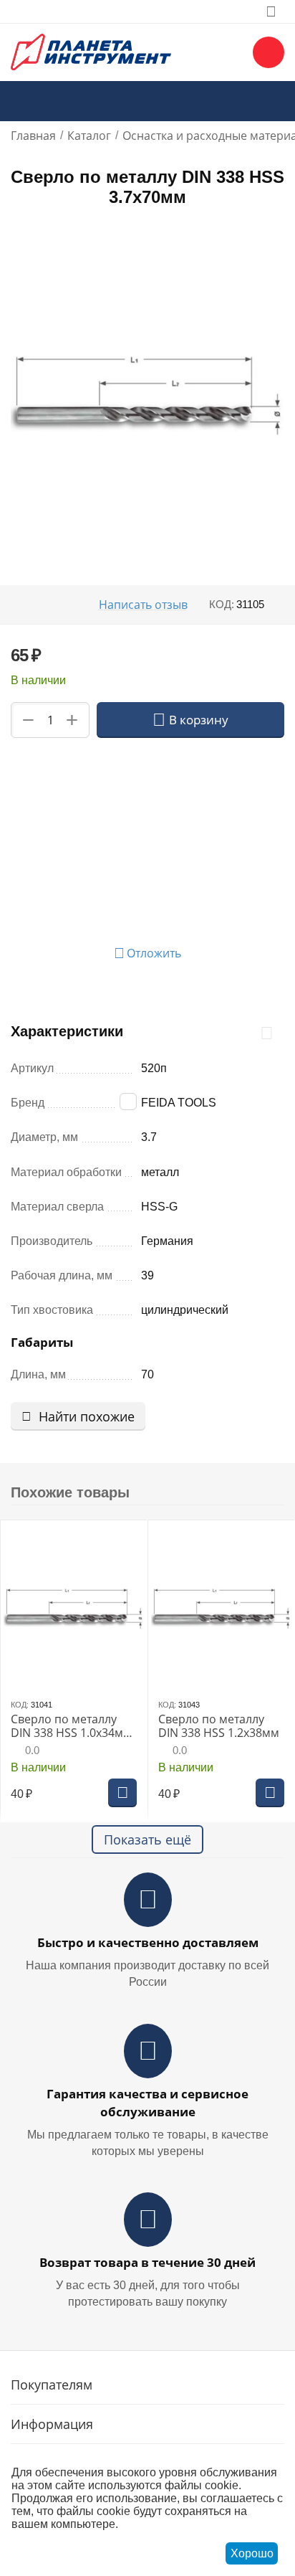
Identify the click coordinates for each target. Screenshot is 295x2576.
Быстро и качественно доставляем (148, 1942)
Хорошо (252, 2553)
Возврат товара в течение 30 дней (147, 2262)
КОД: (222, 604)
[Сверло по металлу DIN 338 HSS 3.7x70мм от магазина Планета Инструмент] (147, 394)
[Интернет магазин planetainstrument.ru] (91, 51)
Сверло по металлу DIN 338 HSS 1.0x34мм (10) (71, 1726)
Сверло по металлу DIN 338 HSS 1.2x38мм (219, 1726)
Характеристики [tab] (67, 1031)
